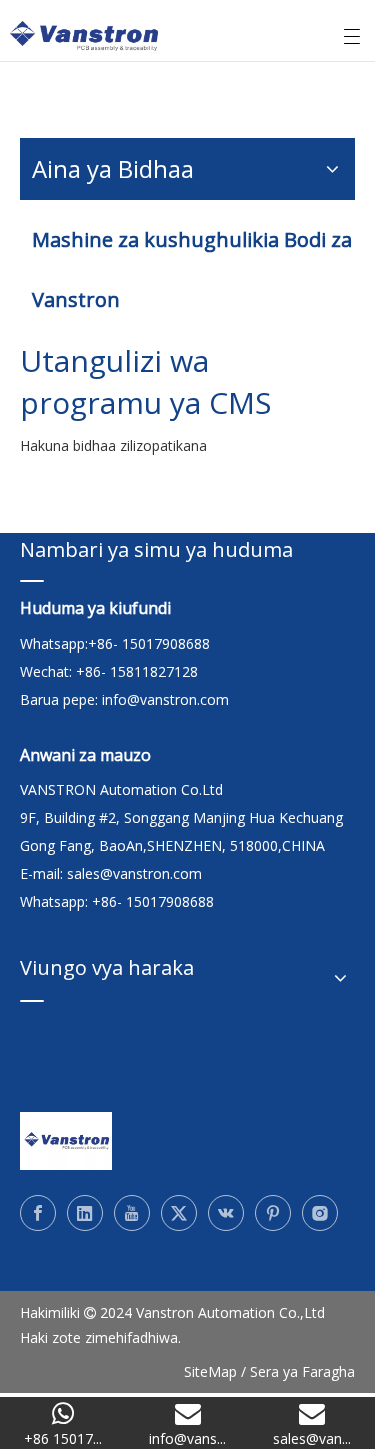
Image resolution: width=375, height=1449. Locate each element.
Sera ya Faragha (302, 1371)
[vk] (226, 1213)
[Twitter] (179, 1213)
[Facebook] (38, 1213)
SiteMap (210, 1371)
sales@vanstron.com (136, 873)
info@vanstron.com (165, 699)
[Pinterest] (273, 1213)
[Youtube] (132, 1213)
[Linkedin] (85, 1213)
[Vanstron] (66, 1141)
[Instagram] (320, 1213)
